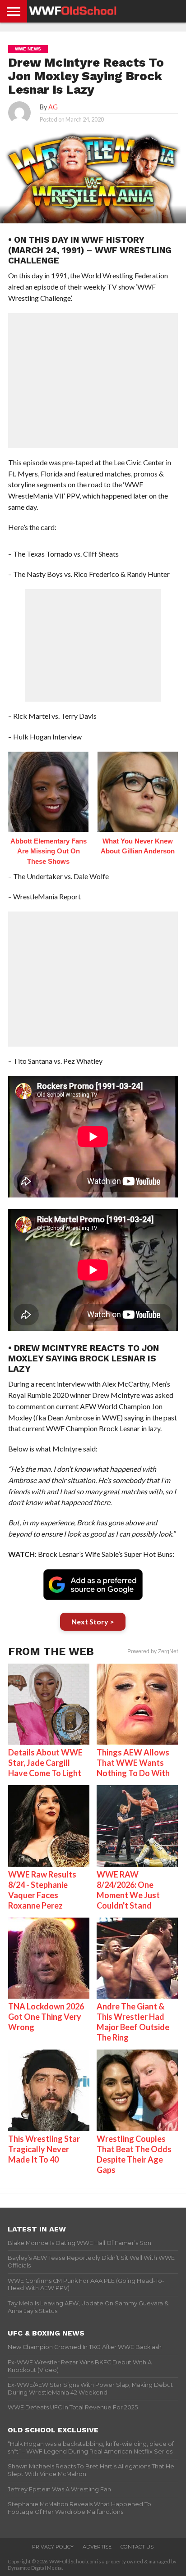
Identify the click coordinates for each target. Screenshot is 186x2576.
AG (53, 107)
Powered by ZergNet (153, 1651)
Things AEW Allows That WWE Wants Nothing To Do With (133, 1763)
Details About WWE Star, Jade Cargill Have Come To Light (45, 1763)
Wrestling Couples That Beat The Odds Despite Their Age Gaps (134, 2154)
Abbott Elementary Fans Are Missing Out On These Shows (49, 851)
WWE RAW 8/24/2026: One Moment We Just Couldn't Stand (128, 1890)
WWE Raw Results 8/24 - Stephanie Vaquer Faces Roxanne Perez (42, 1890)
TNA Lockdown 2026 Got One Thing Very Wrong (46, 2017)
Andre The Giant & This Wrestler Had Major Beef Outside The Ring (133, 2022)
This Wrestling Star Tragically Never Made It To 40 (44, 2149)
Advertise (97, 2547)
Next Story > (93, 1621)
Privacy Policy (53, 2547)
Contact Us (137, 2547)
